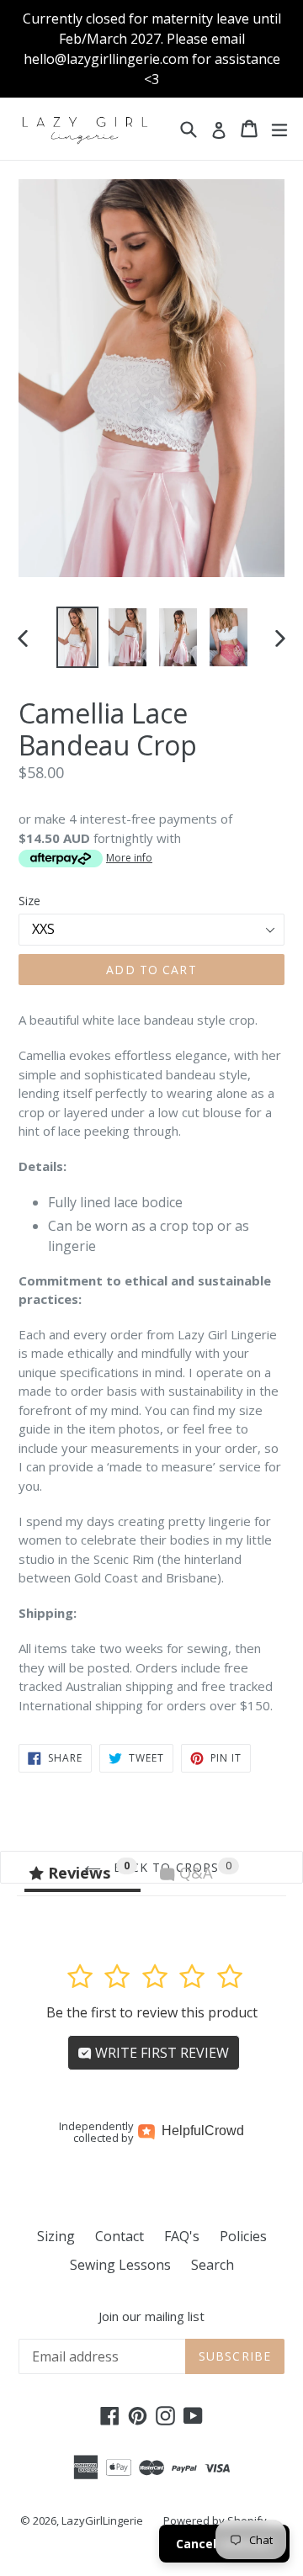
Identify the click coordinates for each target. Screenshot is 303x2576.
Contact (120, 2236)
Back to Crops (165, 1867)
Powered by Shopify (215, 2520)
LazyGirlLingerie (102, 2520)
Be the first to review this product (152, 2012)
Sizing (56, 2236)
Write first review (160, 2053)
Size (29, 901)
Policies (243, 2236)
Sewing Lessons (120, 2265)
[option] (77, 637)
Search (213, 2265)
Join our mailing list (151, 2316)
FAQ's (182, 2236)
